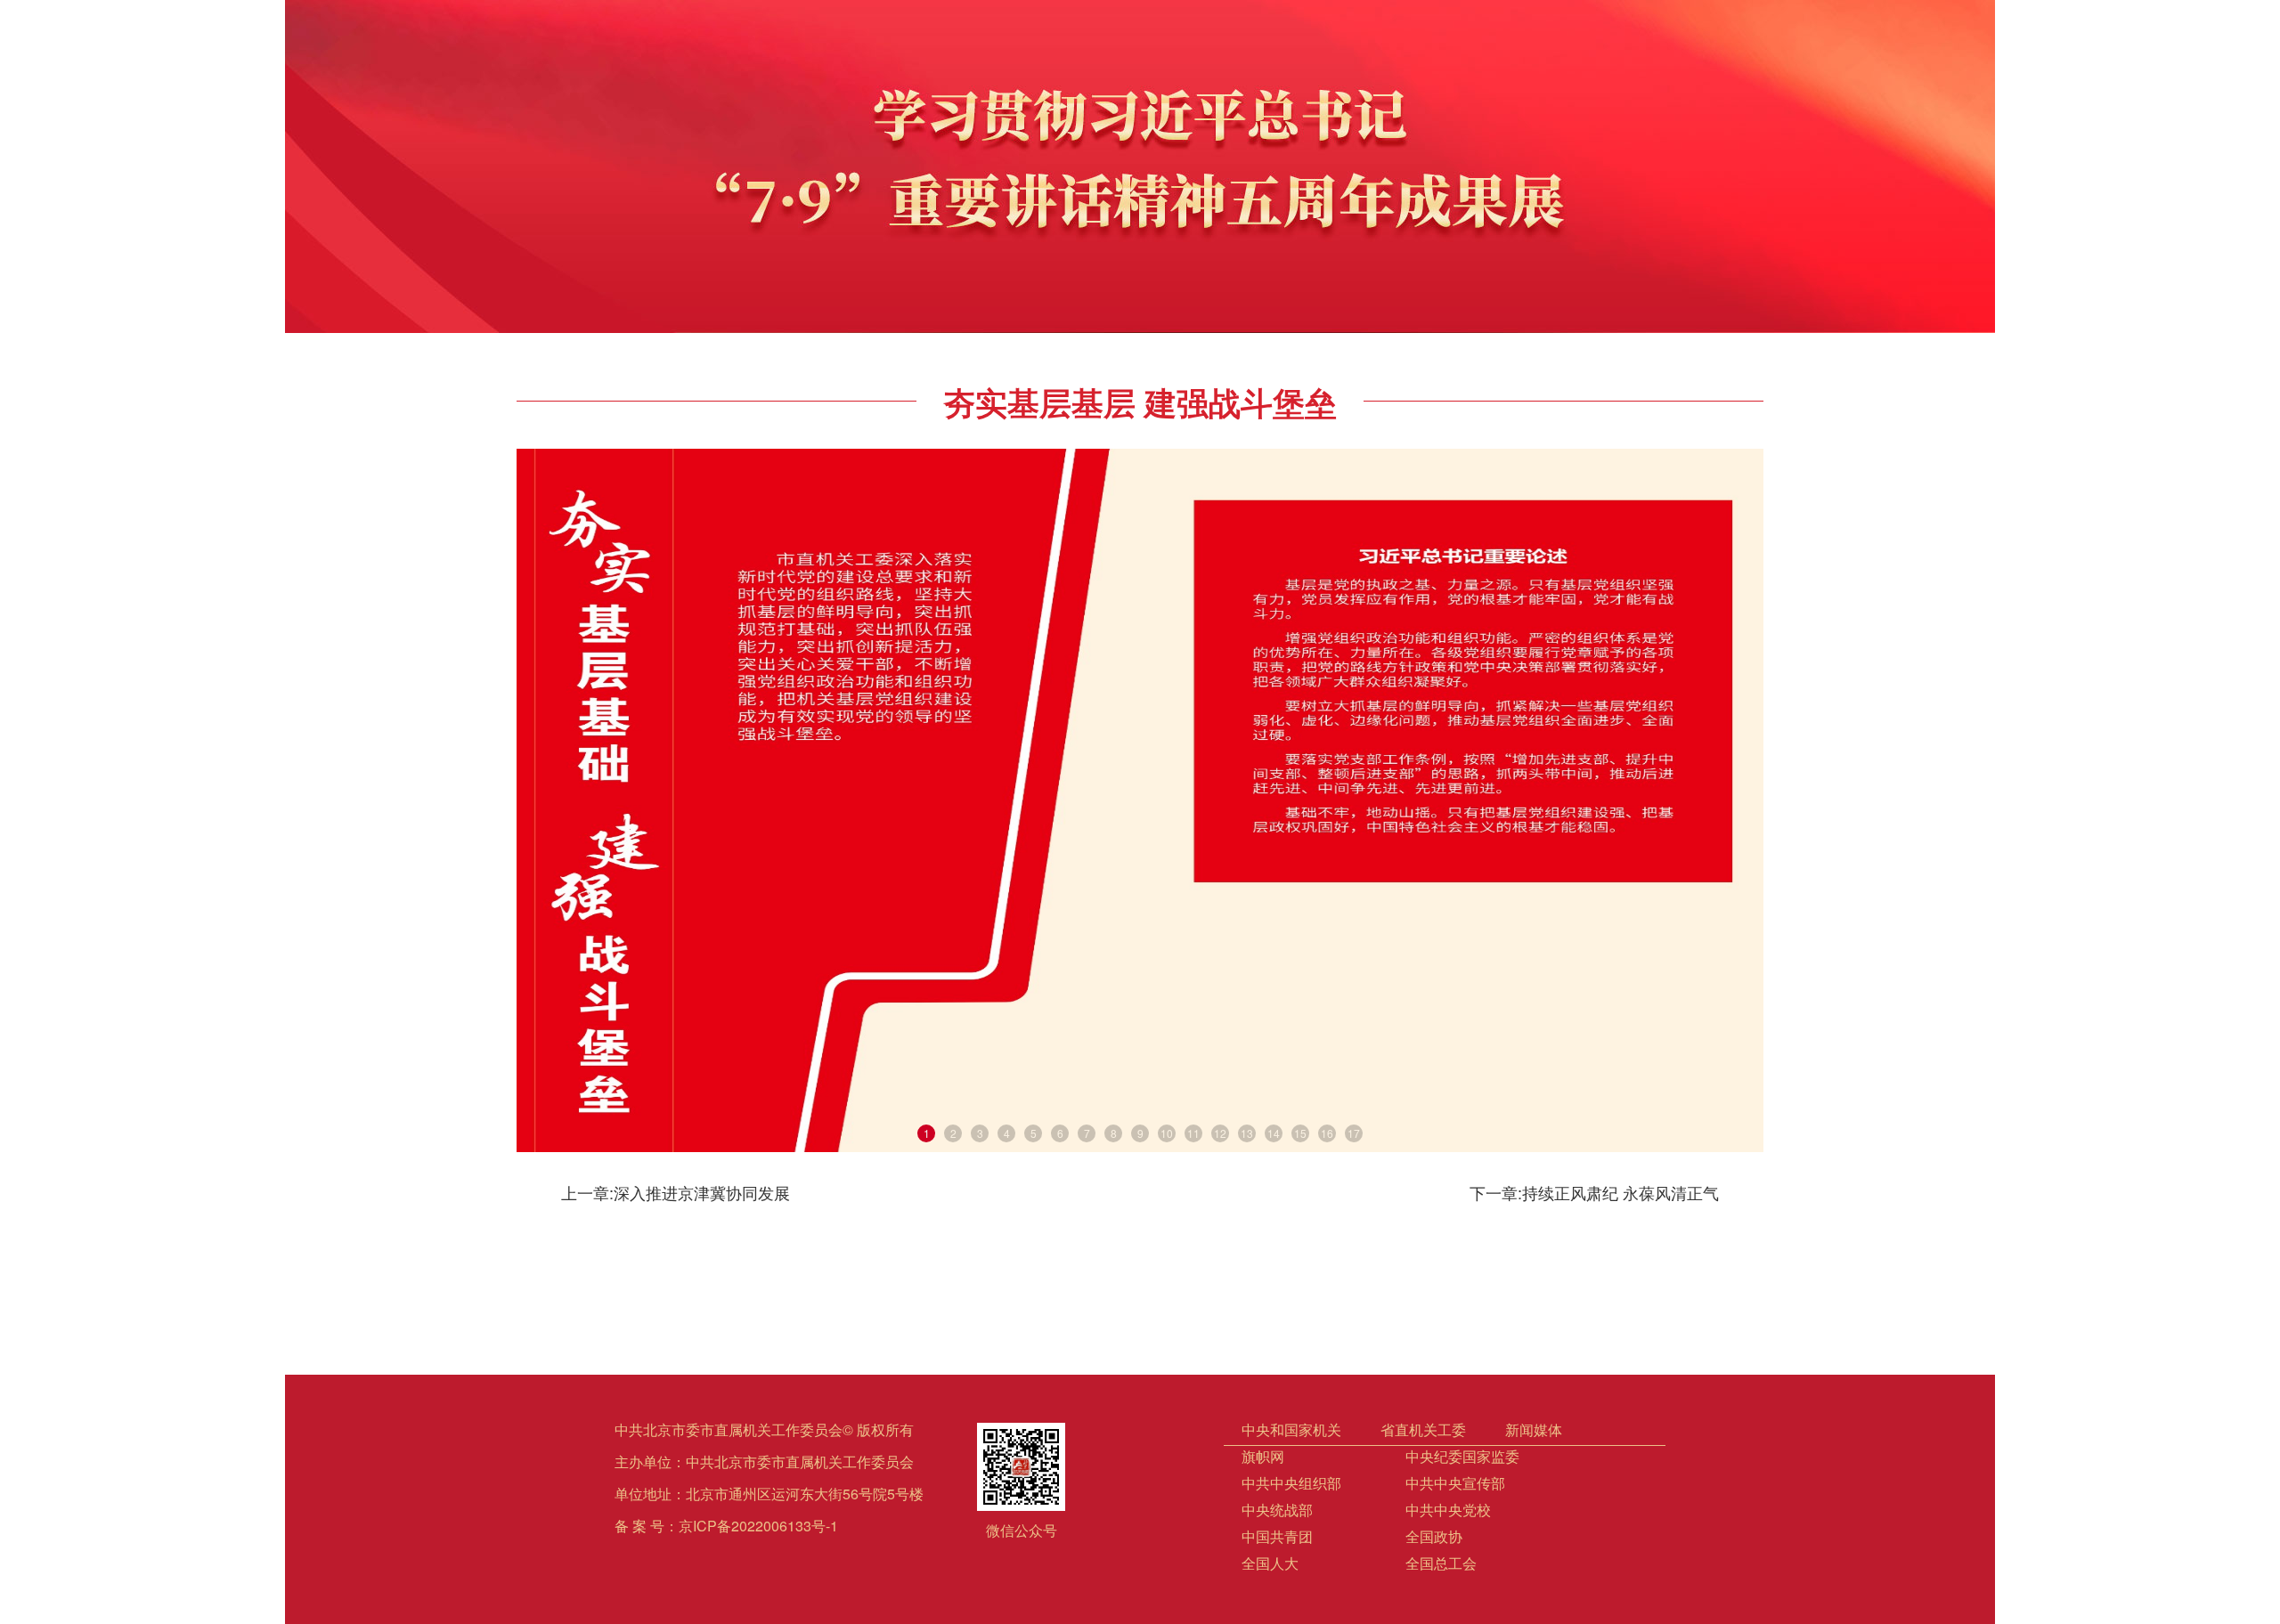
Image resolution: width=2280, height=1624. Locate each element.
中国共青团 (1277, 1536)
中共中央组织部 (1291, 1483)
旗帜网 (1263, 1456)
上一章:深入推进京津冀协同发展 (676, 1192)
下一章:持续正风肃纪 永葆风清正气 (1594, 1192)
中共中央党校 (1448, 1510)
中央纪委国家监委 (1462, 1456)
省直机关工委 (1423, 1429)
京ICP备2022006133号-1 (758, 1526)
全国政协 (1434, 1536)
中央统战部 (1277, 1510)
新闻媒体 (1534, 1429)
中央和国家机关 (1291, 1429)
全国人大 (1270, 1563)
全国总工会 (1441, 1563)
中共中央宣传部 (1455, 1483)
